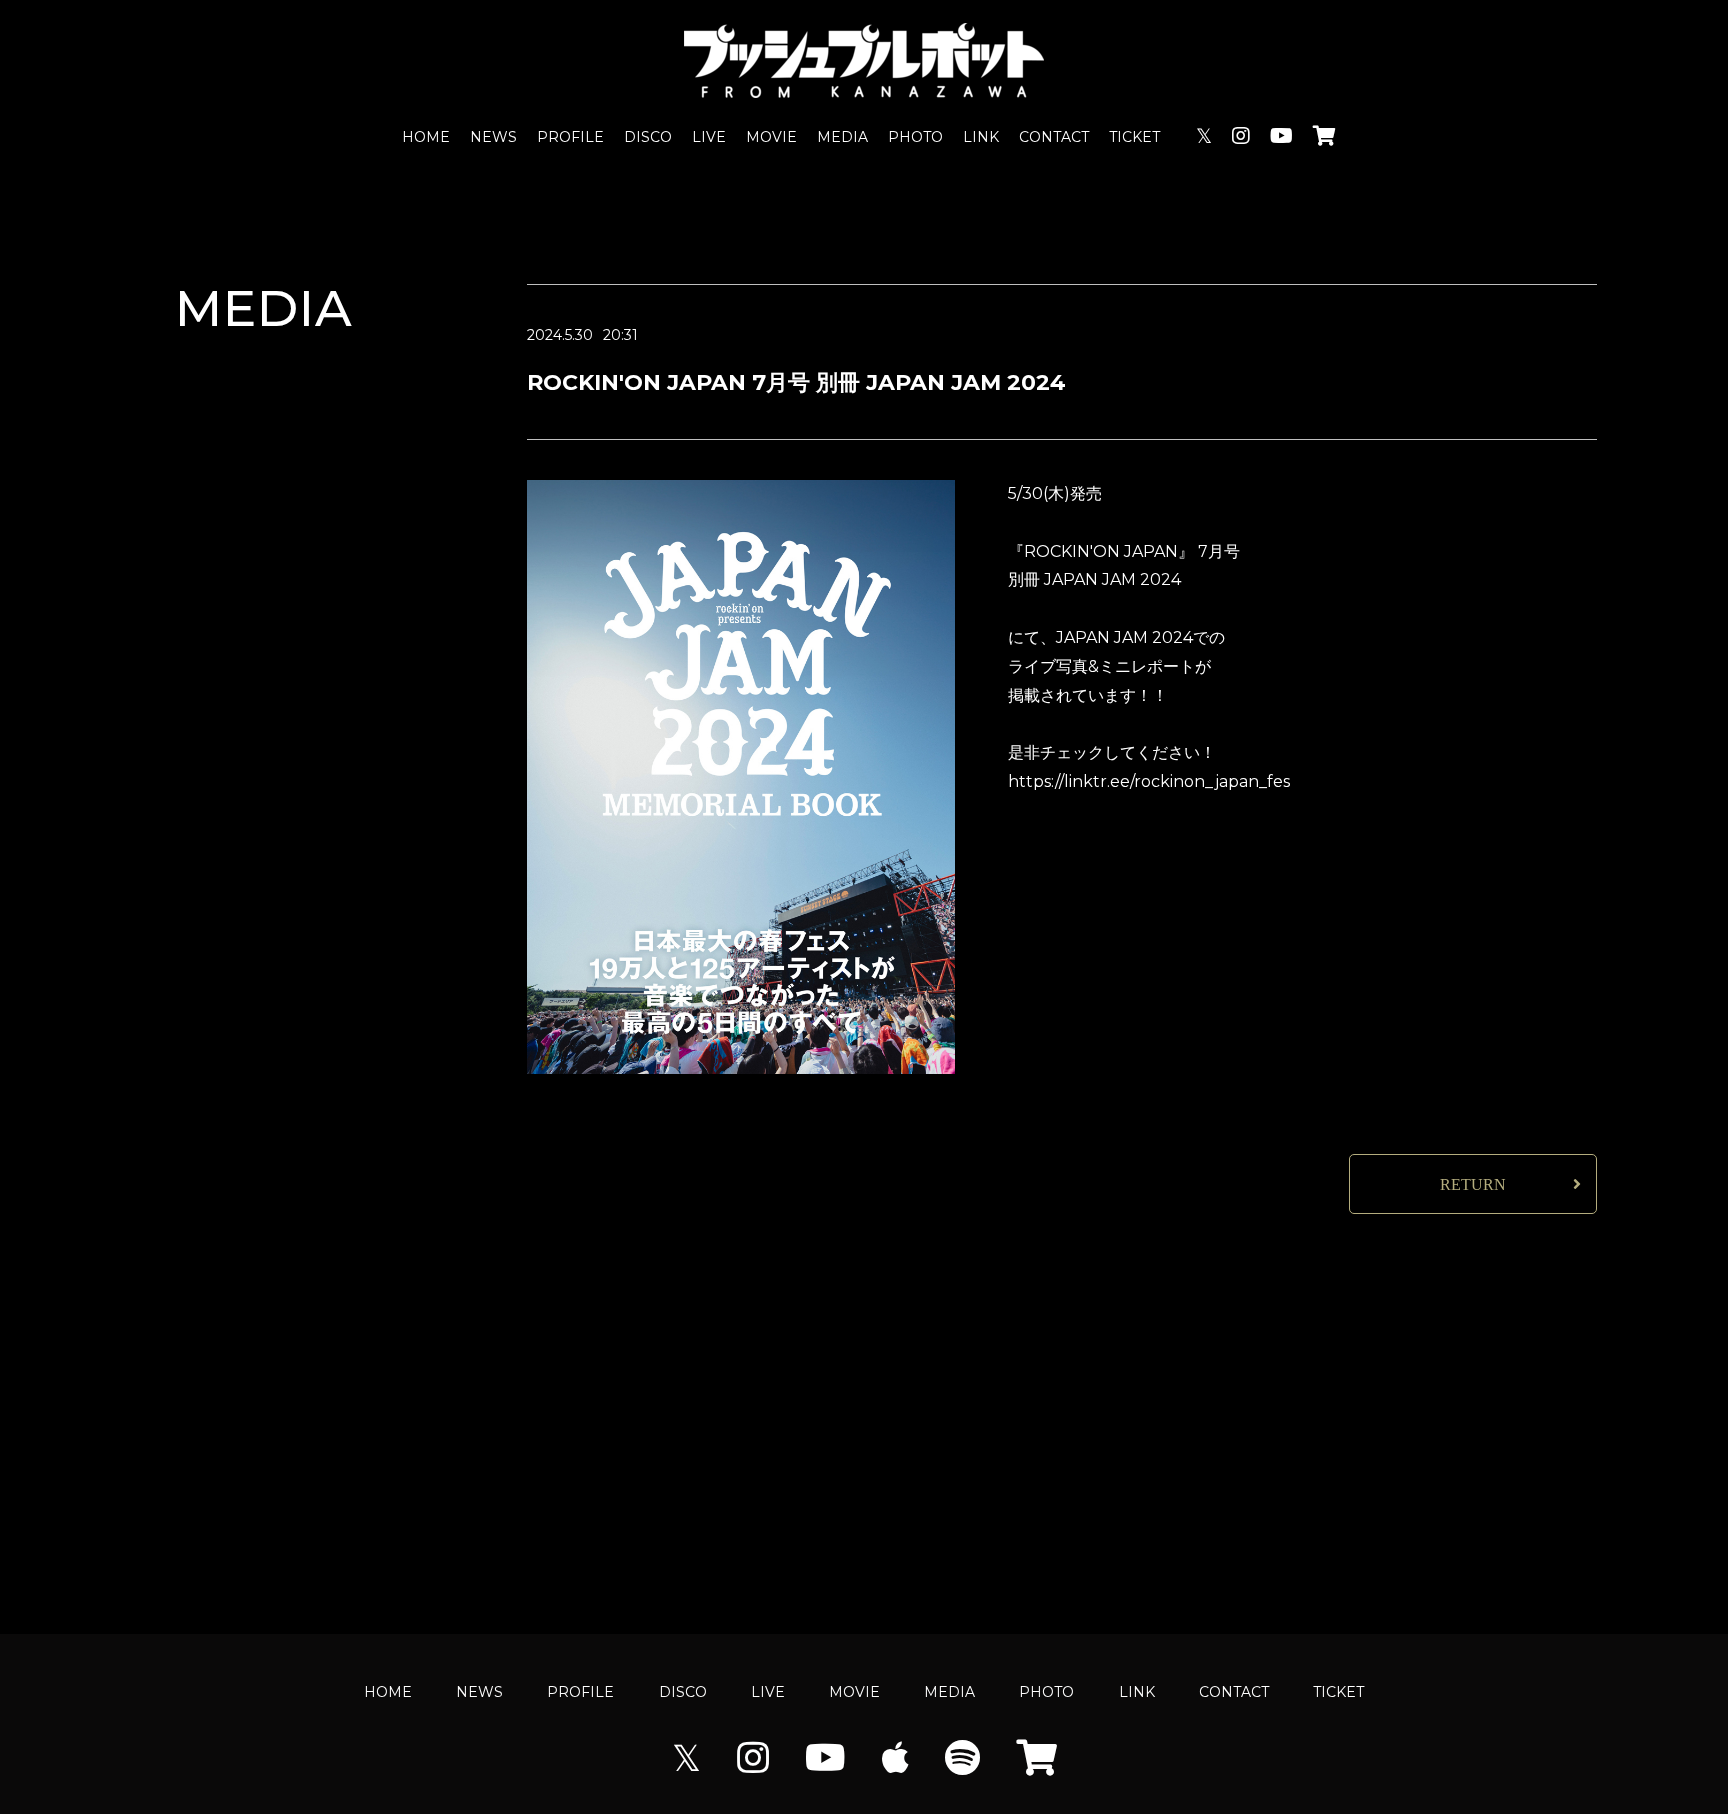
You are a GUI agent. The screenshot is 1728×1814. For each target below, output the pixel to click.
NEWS (493, 137)
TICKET (1134, 137)
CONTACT (1054, 137)
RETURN (1473, 1184)
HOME (426, 137)
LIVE (709, 137)
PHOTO (915, 137)
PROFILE (570, 137)
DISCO (648, 137)
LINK (981, 137)
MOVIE (771, 137)
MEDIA (842, 137)
